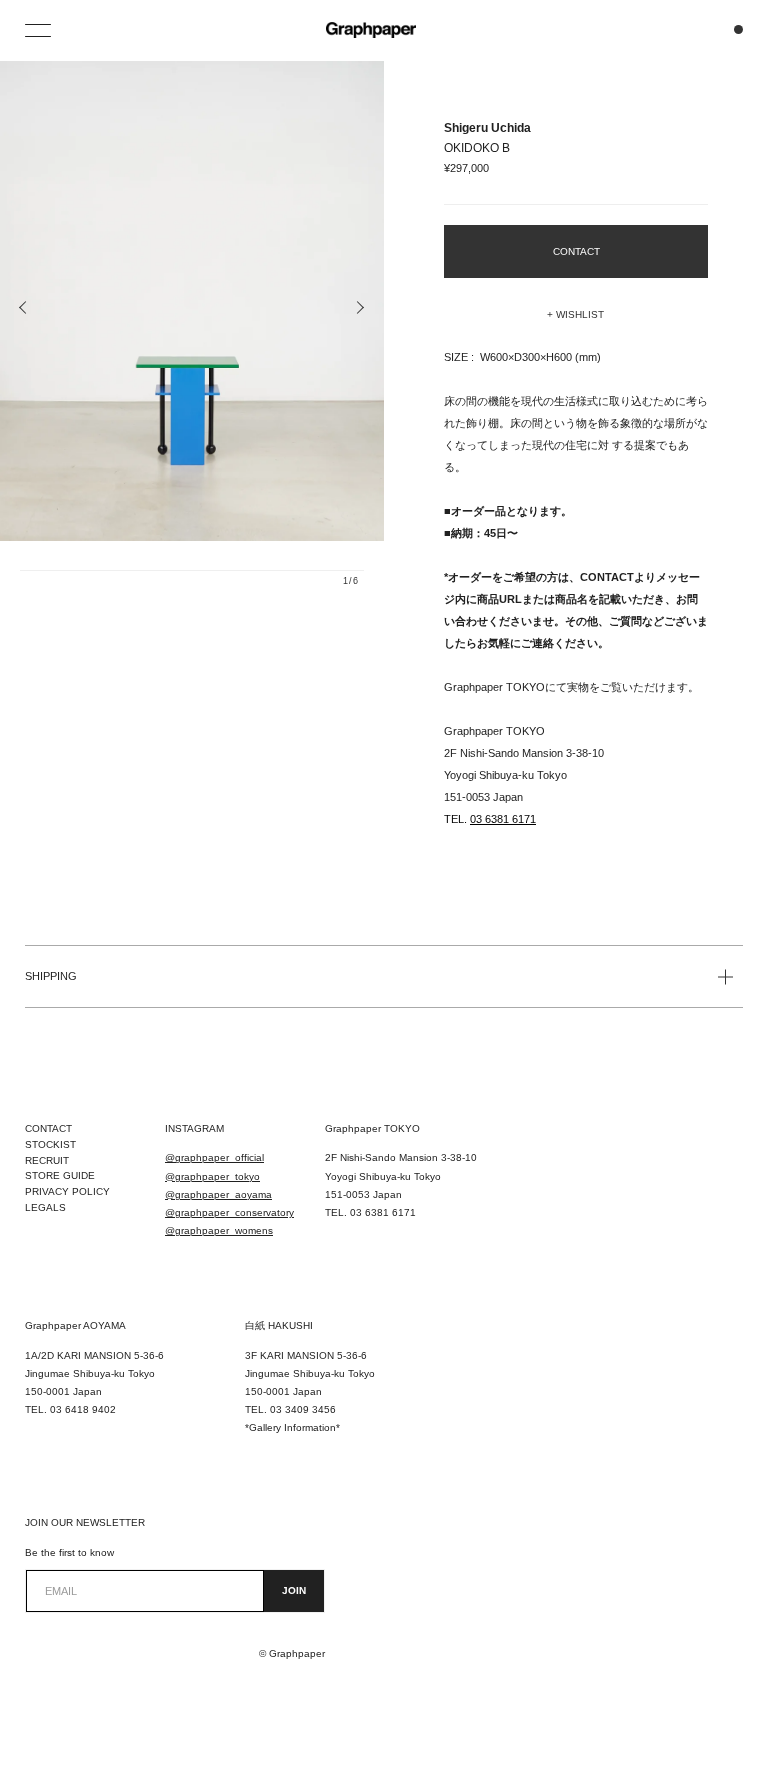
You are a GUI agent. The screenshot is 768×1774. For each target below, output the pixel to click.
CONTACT (48, 1128)
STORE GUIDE (60, 1175)
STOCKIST (50, 1144)
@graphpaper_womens (219, 1230)
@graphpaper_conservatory (229, 1212)
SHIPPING (51, 976)
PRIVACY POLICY (67, 1191)
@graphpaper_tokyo (212, 1176)
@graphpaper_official (214, 1157)
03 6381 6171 (503, 819)
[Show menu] (40, 30)
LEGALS (45, 1207)
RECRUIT (47, 1160)
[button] (576, 315)
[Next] (360, 308)
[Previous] (24, 308)
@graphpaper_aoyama (218, 1194)
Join (294, 1590)
